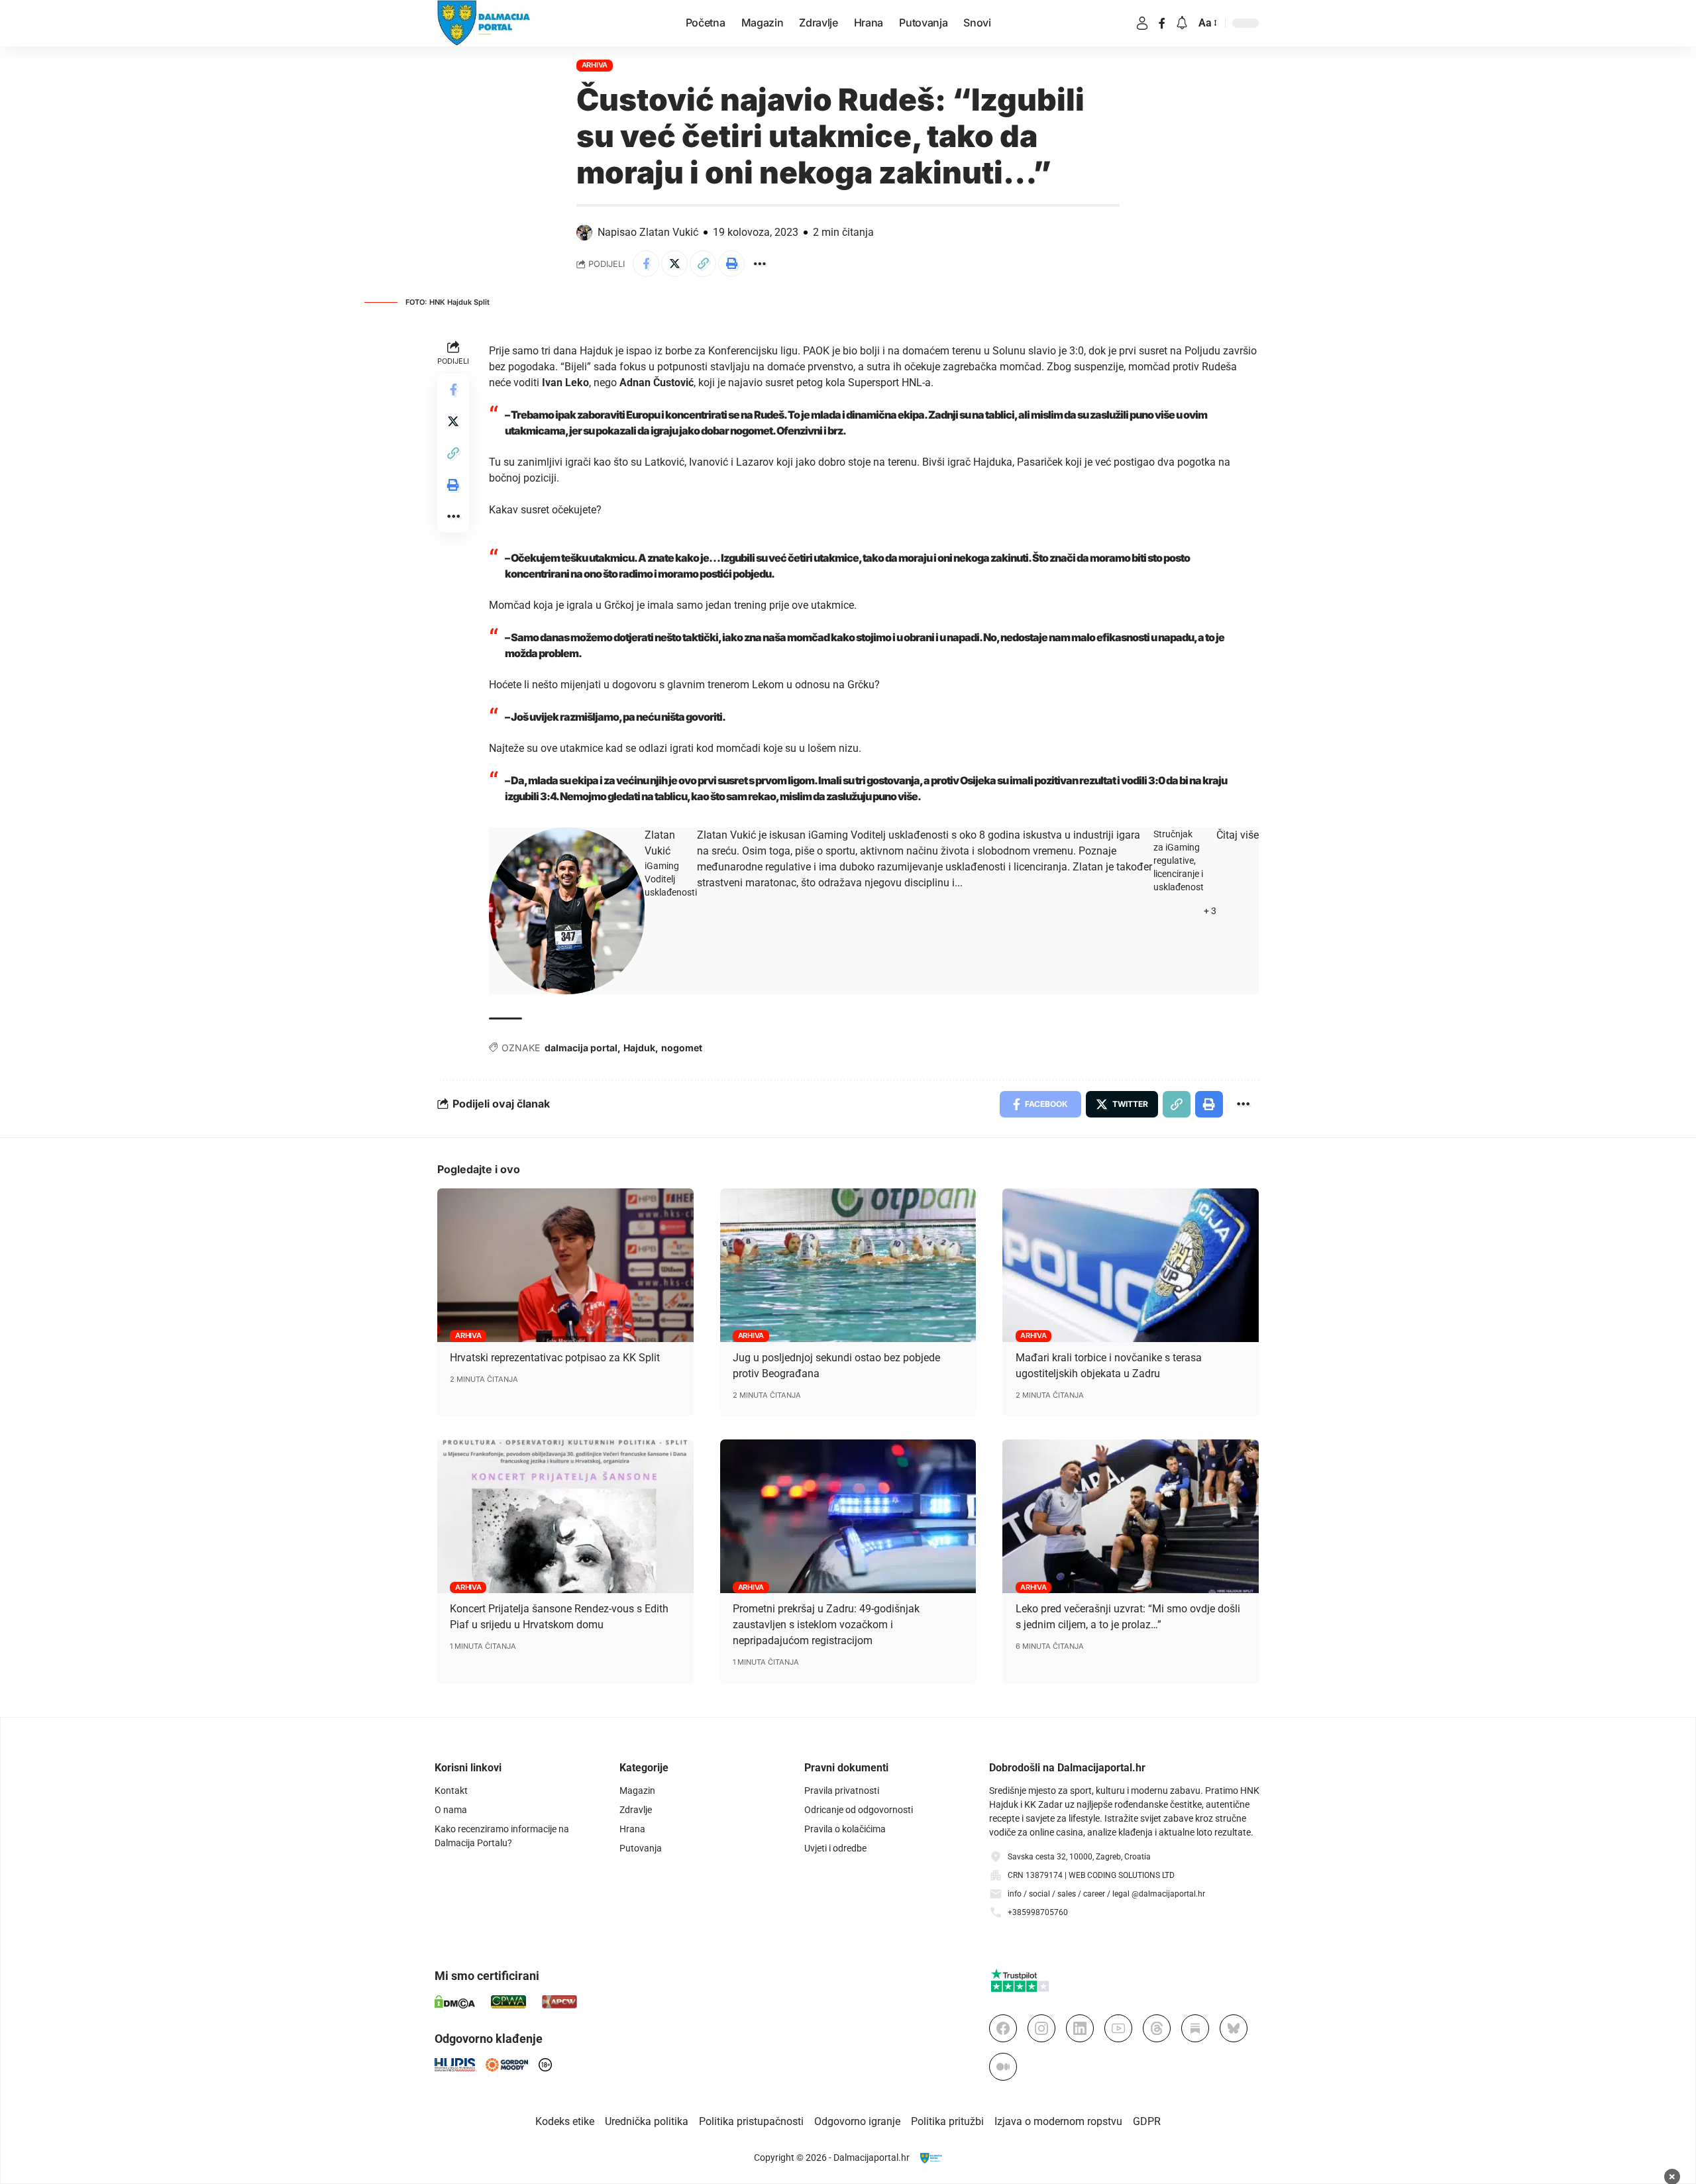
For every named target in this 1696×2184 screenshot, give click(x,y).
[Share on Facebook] (646, 264)
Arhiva (595, 65)
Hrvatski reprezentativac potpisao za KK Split (555, 1358)
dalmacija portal (581, 1048)
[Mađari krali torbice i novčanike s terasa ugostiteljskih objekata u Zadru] (1131, 1265)
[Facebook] (1162, 23)
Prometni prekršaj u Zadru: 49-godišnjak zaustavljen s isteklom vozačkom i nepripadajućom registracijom (826, 1625)
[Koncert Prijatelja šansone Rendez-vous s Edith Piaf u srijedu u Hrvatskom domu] (565, 1516)
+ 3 (1210, 911)
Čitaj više (1238, 835)
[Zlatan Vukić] (567, 911)
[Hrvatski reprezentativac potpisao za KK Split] (565, 1265)
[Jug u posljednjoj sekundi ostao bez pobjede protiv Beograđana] (848, 1265)
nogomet (682, 1048)
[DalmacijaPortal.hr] (484, 23)
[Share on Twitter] (674, 264)
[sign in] (1142, 23)
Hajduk (639, 1048)
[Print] (731, 264)
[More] (760, 264)
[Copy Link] (703, 264)
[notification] (1182, 24)
